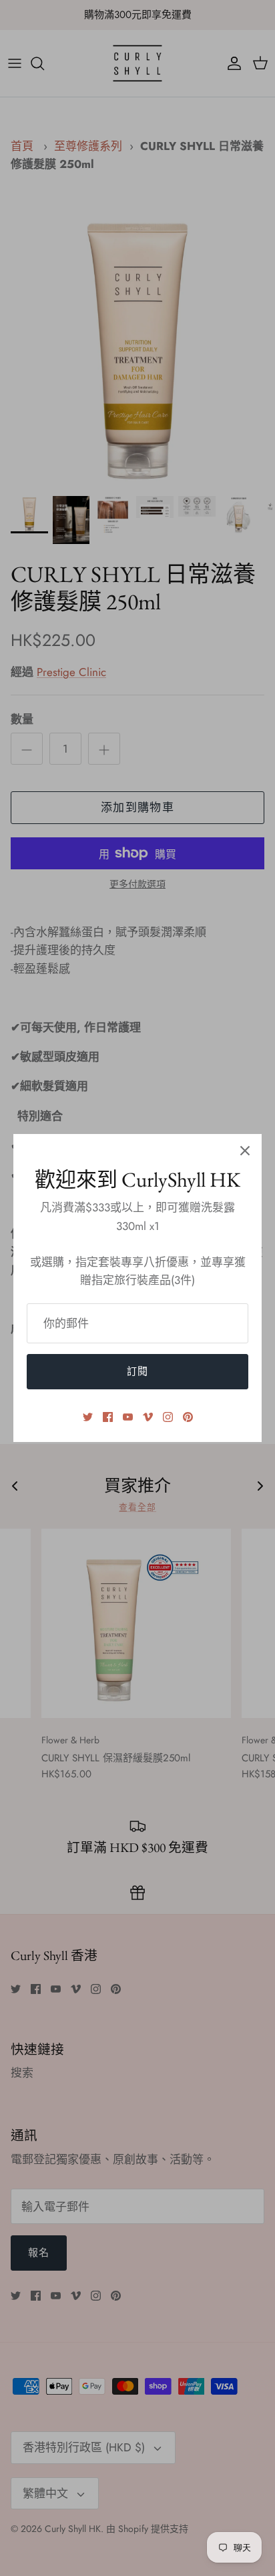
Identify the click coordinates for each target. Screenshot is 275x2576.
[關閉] (245, 1151)
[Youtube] (128, 1417)
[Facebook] (108, 1417)
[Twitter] (88, 1417)
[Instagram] (168, 1417)
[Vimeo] (148, 1417)
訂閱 (137, 1371)
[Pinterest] (188, 1417)
